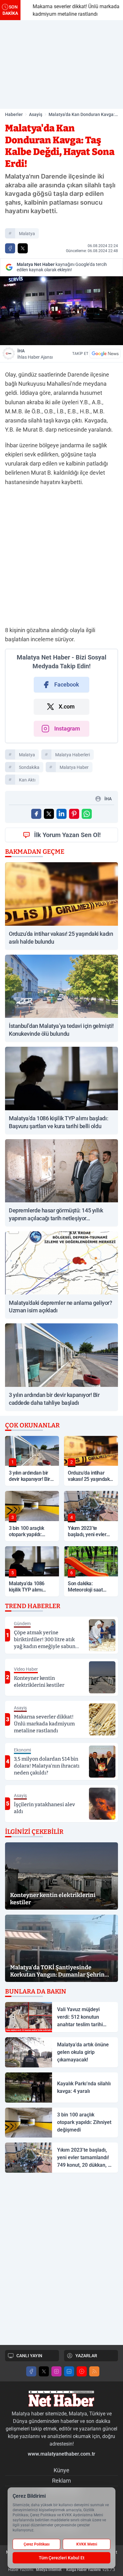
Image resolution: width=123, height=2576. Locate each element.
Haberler (14, 114)
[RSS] (94, 2371)
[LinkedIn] (69, 2371)
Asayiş (36, 114)
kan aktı (27, 780)
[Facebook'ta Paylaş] (10, 248)
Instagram (67, 728)
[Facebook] (31, 2371)
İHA (35, 354)
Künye (61, 2470)
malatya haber (74, 767)
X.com (67, 706)
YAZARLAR (86, 2356)
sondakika (29, 767)
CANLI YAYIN (29, 2356)
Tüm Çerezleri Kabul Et (62, 2558)
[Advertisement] (61, 64)
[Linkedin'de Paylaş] (61, 814)
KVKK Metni (87, 2544)
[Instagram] (56, 2371)
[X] (44, 2371)
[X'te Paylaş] (23, 248)
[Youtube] (82, 2371)
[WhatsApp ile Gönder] (87, 814)
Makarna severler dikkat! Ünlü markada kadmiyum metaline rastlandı (70, 10)
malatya (27, 234)
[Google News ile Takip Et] (105, 354)
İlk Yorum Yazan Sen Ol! (67, 835)
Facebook (67, 684)
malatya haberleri (73, 755)
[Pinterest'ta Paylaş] (74, 814)
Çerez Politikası (37, 2544)
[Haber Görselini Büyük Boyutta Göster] (61, 311)
